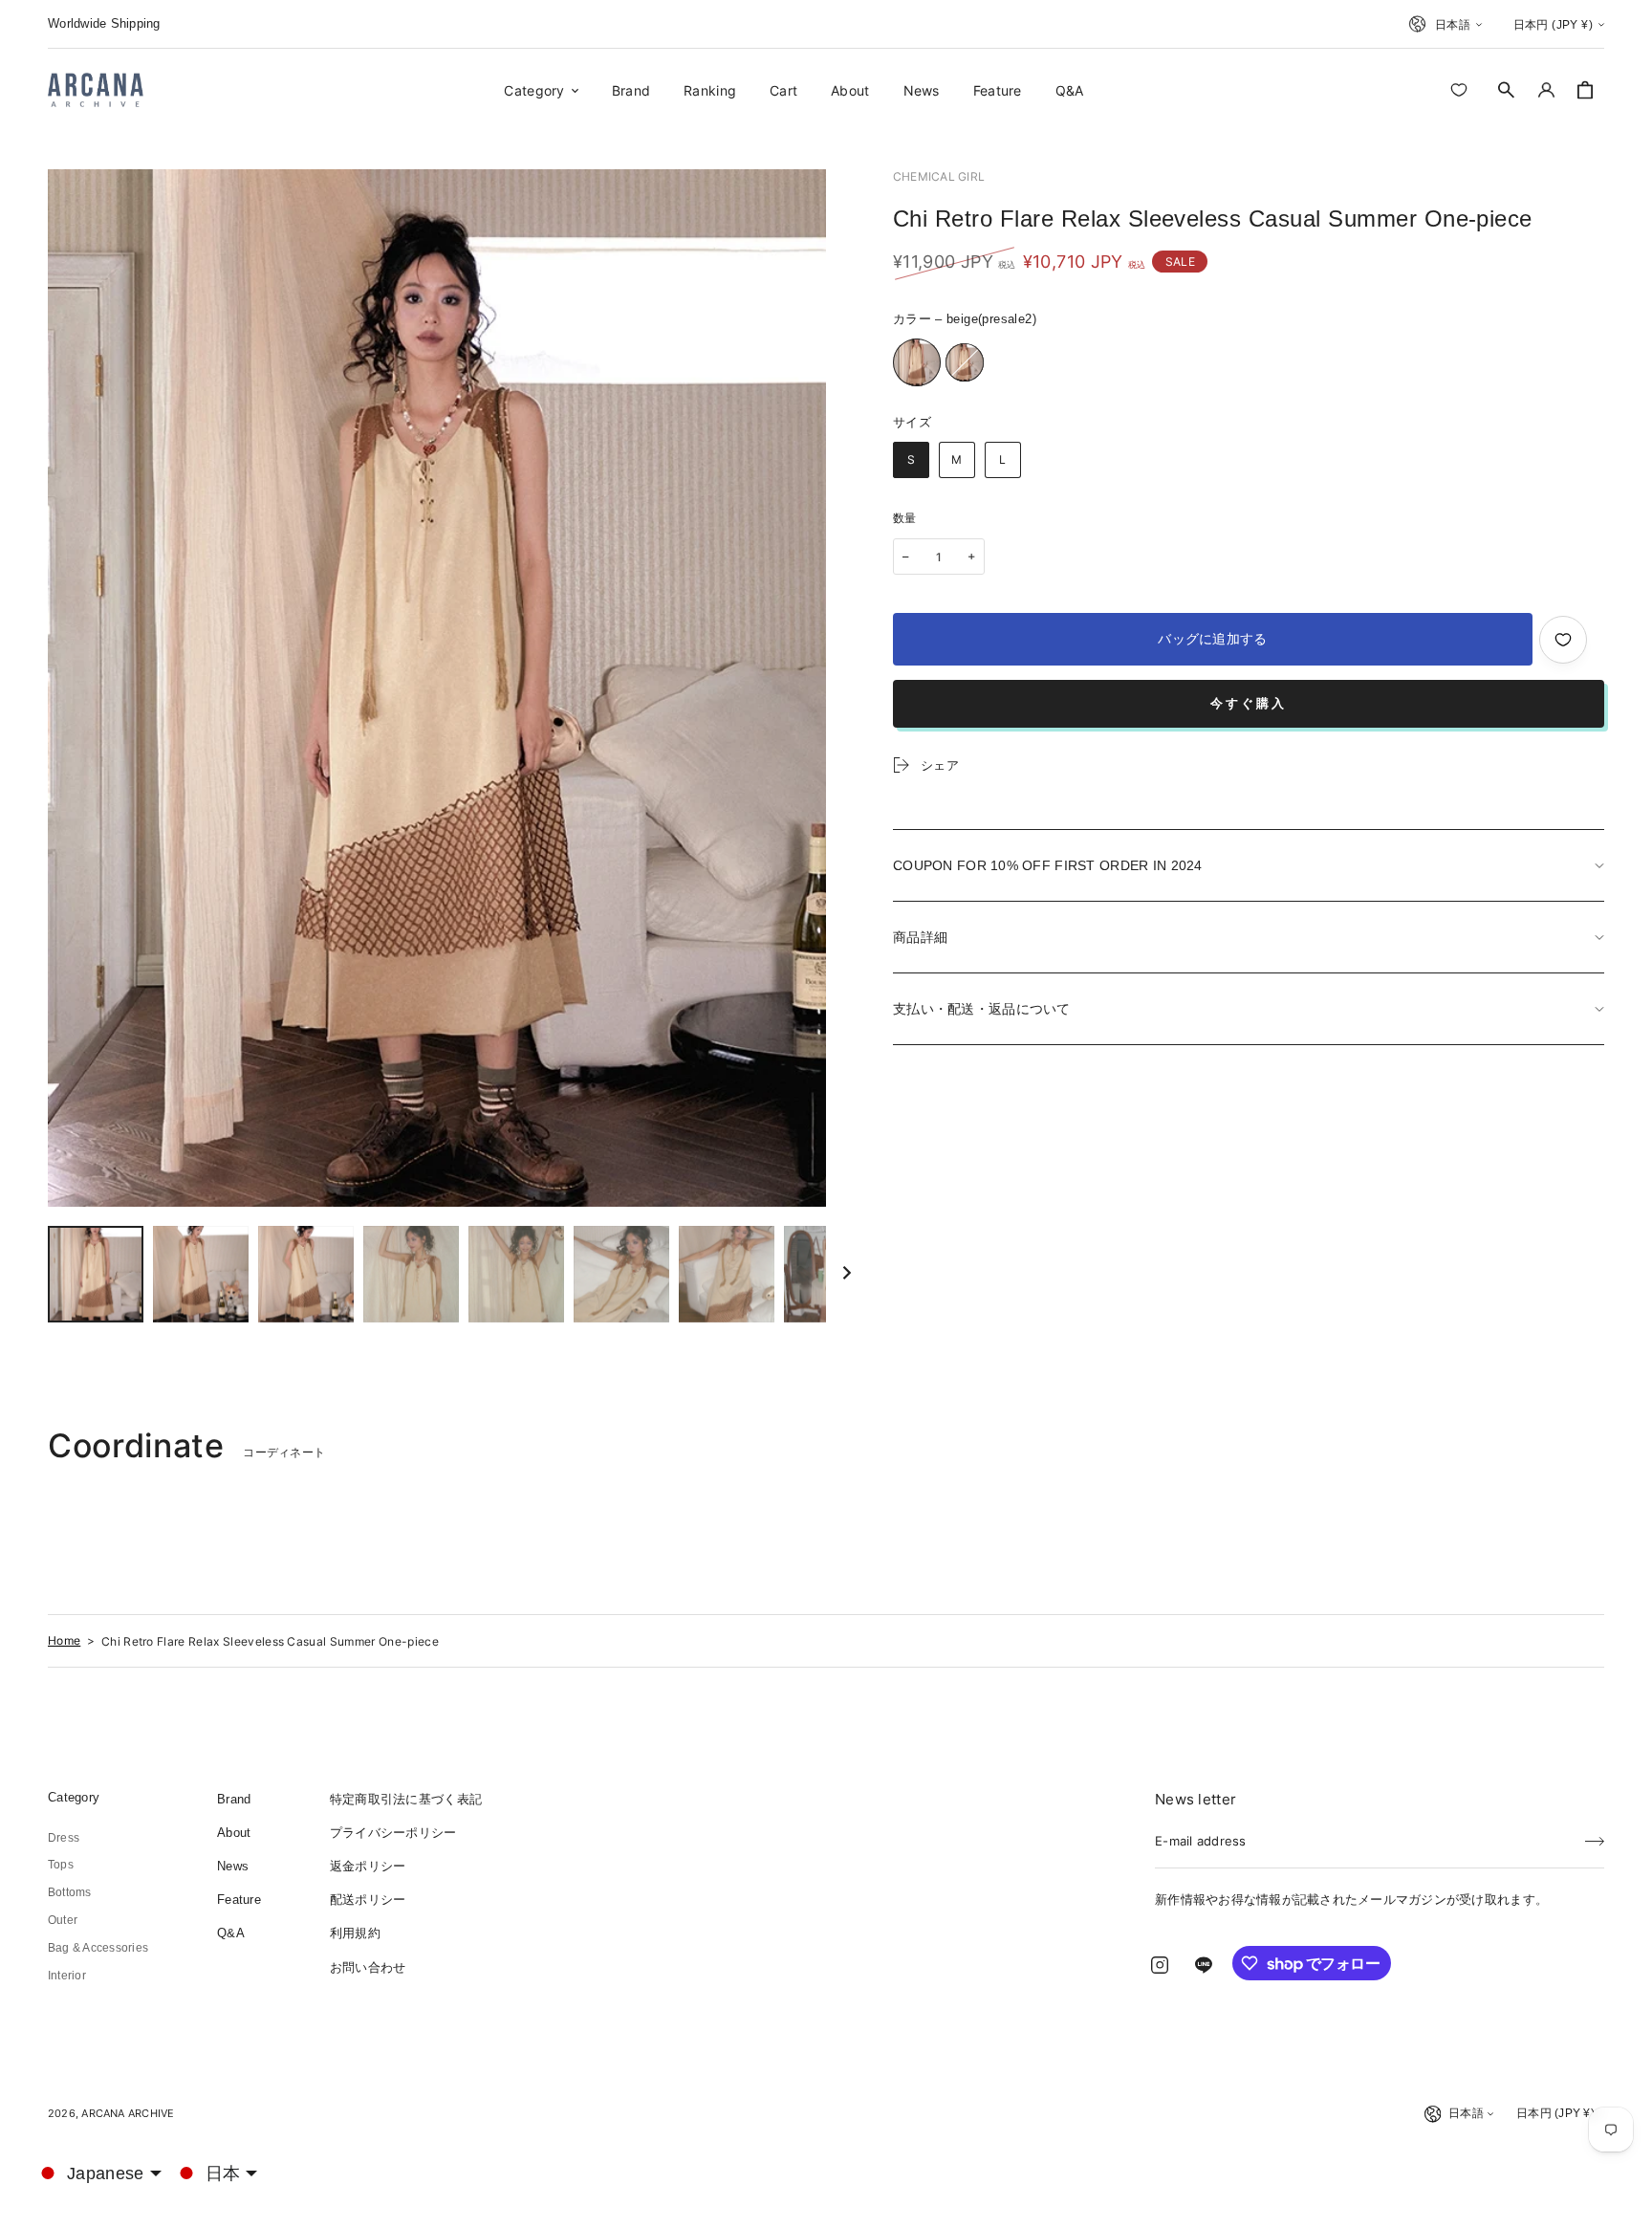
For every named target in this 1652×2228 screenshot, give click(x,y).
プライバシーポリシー (393, 1833)
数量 (905, 518)
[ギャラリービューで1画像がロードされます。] (96, 1274)
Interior (67, 1976)
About (234, 1833)
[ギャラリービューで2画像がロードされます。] (201, 1274)
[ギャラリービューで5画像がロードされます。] (516, 1274)
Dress (64, 1838)
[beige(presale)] (965, 362)
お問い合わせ (368, 1967)
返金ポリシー (368, 1866)
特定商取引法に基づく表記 (406, 1799)
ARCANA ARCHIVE (128, 2113)
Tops (61, 1865)
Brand (234, 1799)
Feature (239, 1900)
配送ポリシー (368, 1900)
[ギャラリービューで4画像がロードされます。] (411, 1274)
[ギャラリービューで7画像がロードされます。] (727, 1274)
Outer (63, 1920)
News (233, 1866)
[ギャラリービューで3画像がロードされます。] (306, 1274)
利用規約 (355, 1933)
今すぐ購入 (1249, 703)
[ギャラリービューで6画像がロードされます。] (621, 1274)
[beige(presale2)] (917, 362)
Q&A (231, 1933)
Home (64, 1640)
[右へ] (847, 1274)
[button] (1507, 90)
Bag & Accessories (98, 1948)
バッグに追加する (1212, 639)
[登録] (1595, 1835)
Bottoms (70, 1892)
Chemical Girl (939, 176)
